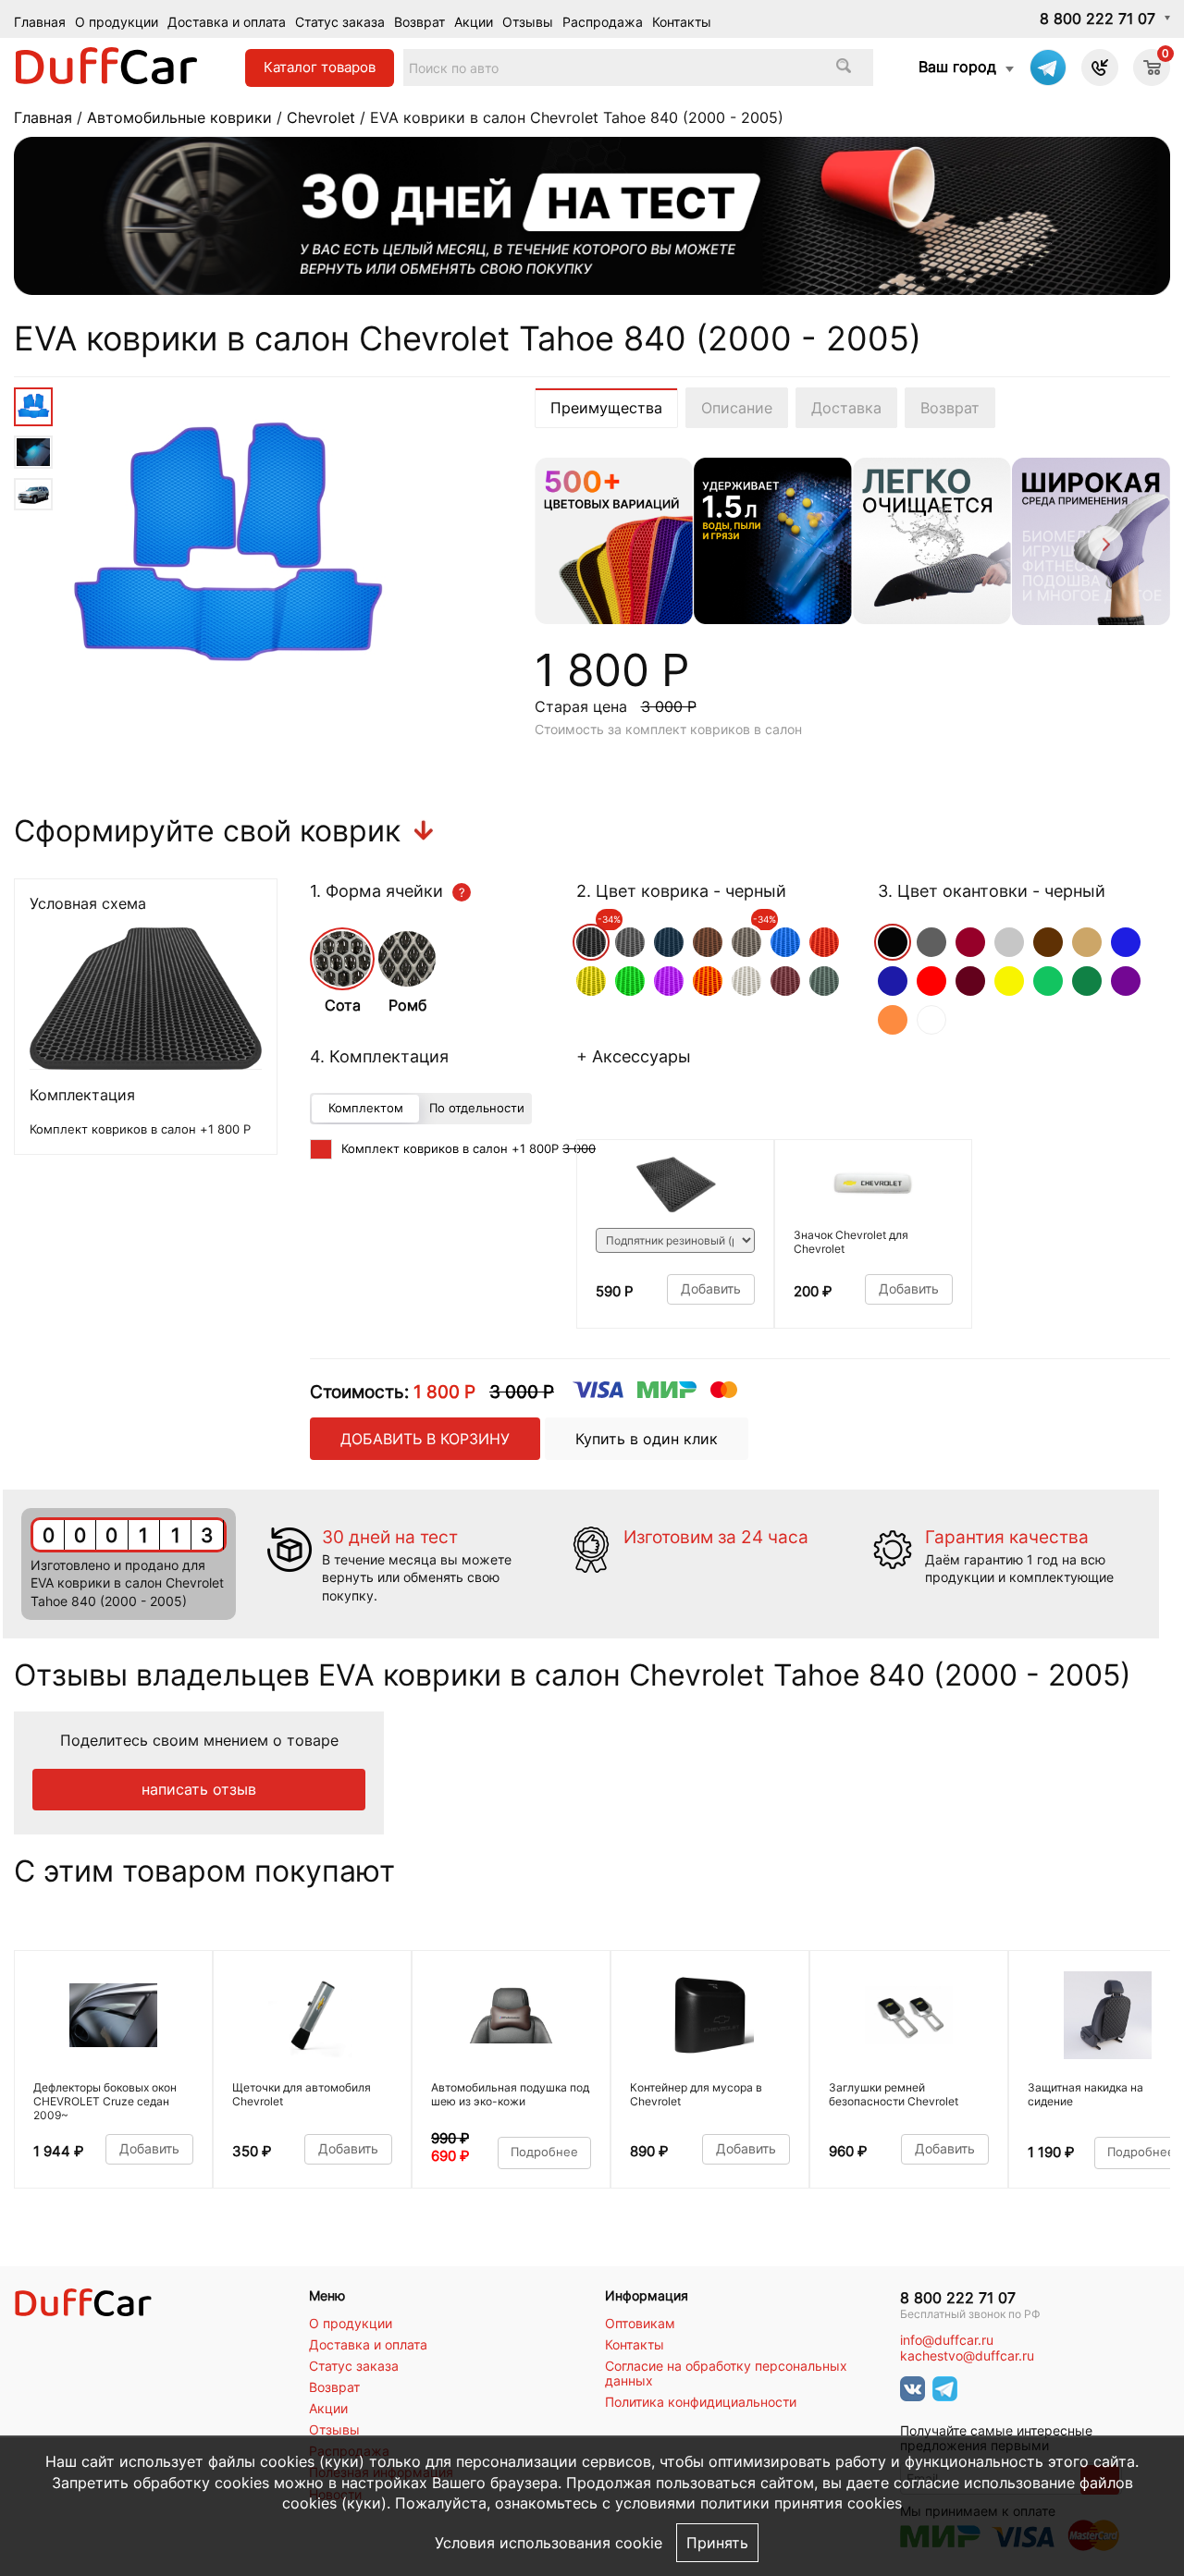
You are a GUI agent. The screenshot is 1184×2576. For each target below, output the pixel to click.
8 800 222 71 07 (1098, 18)
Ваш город (957, 67)
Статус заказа (340, 22)
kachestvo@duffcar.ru (967, 2356)
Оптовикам (640, 2324)
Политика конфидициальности (701, 2402)
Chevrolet (321, 117)
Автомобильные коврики (179, 117)
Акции (474, 22)
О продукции (117, 22)
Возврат (419, 22)
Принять (717, 2543)
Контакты (682, 22)
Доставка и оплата (227, 22)
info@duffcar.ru (947, 2340)
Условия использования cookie (549, 2543)
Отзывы (528, 22)
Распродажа (603, 22)
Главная (40, 22)
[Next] (1104, 547)
